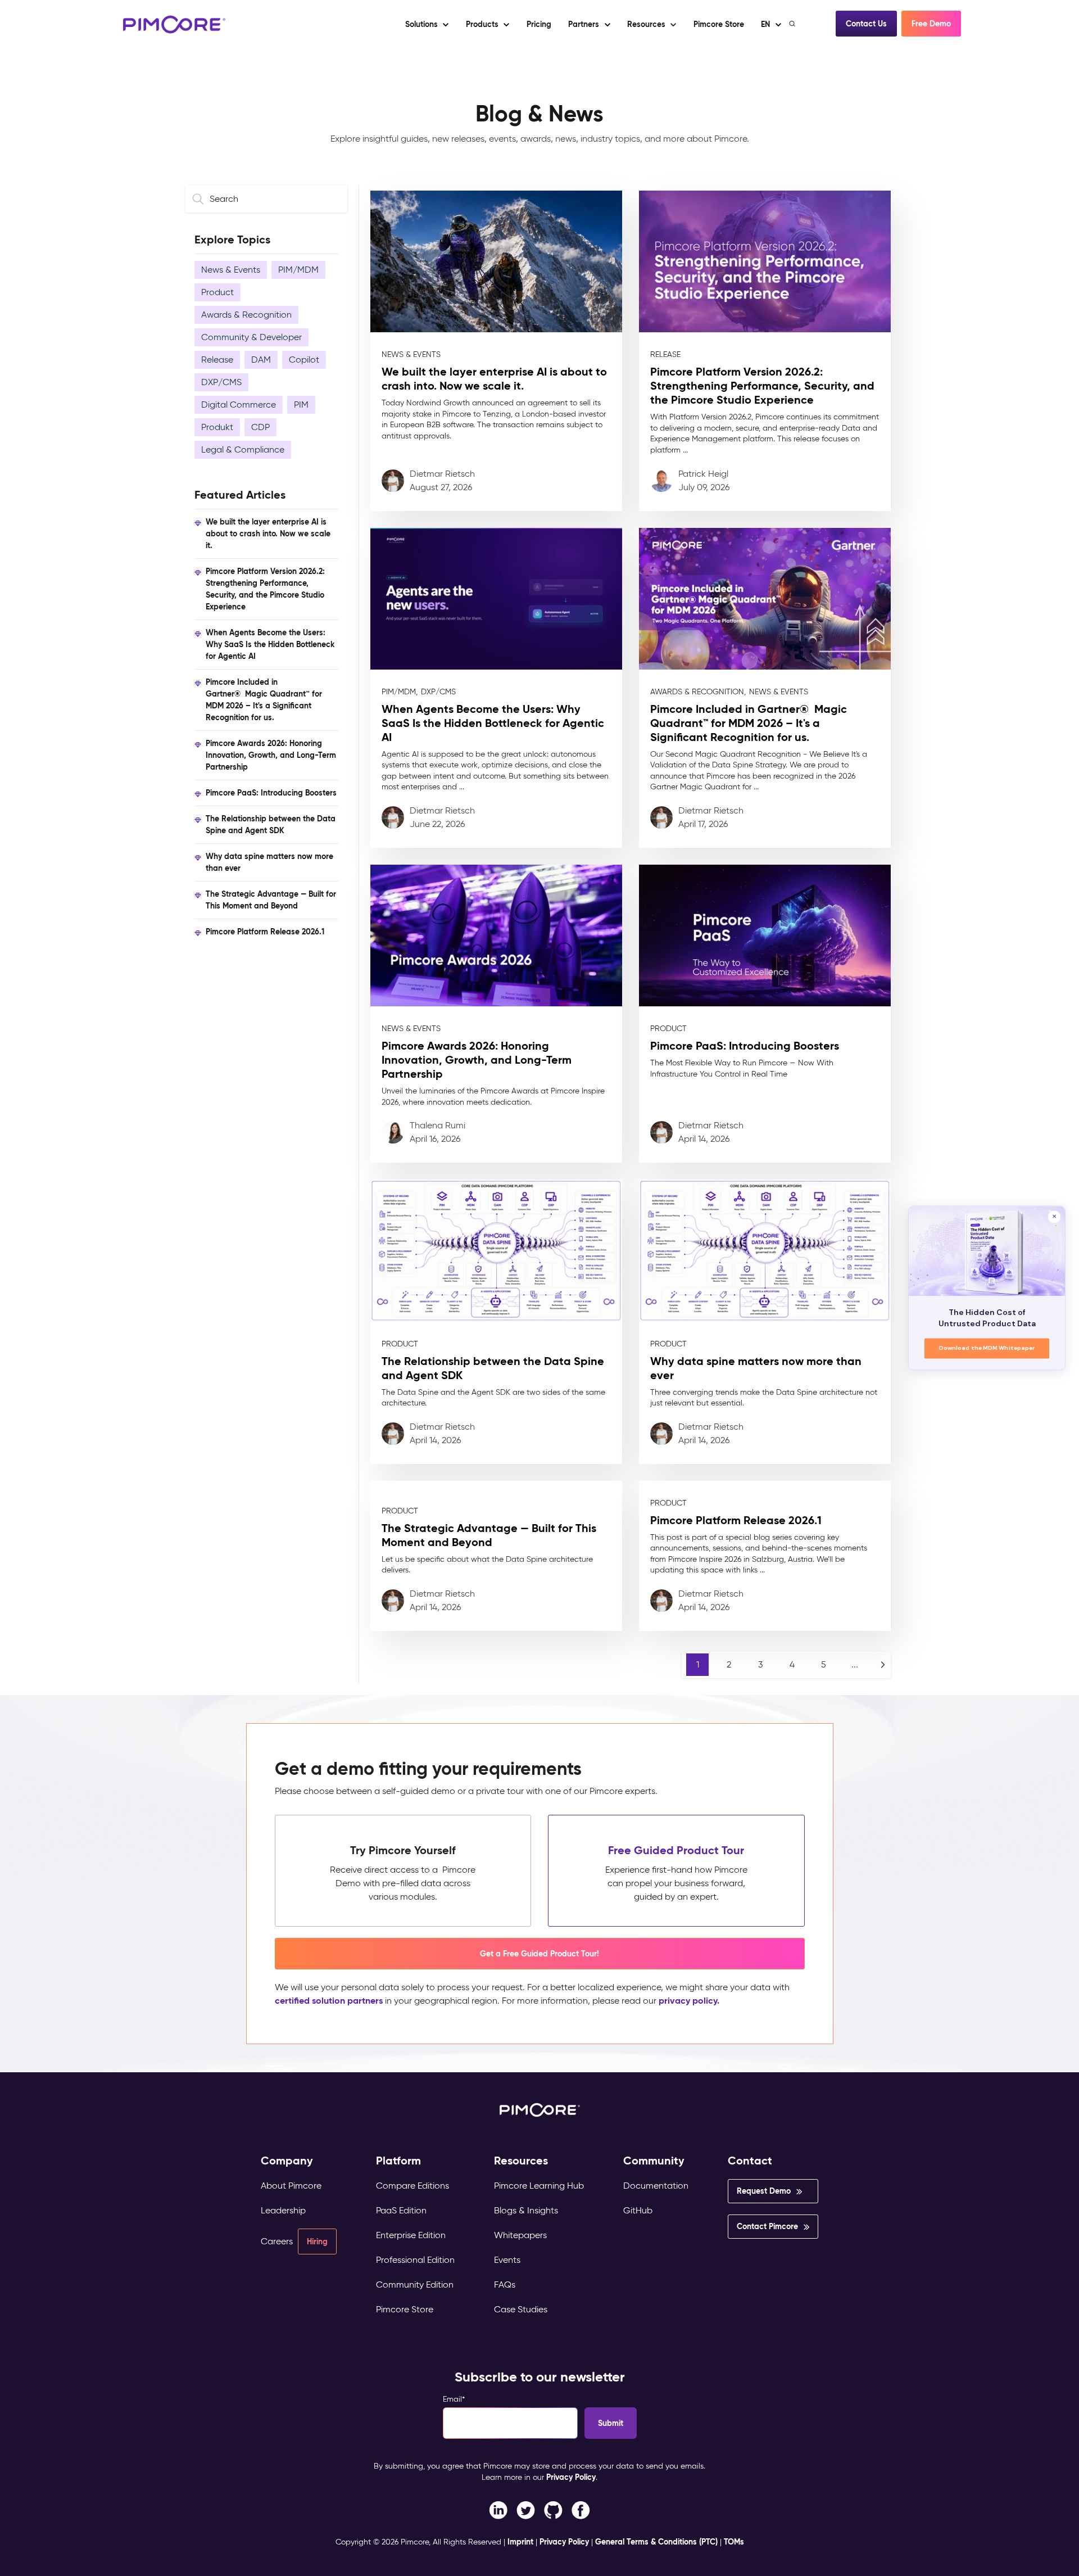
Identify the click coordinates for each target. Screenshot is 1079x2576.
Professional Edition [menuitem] (415, 2260)
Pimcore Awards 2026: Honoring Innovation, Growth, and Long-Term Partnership (271, 755)
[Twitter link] (526, 2509)
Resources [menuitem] (521, 2161)
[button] (538, 24)
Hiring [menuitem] (317, 2241)
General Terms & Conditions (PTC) (656, 2542)
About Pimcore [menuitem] (291, 2186)
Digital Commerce (239, 405)
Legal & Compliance (243, 449)
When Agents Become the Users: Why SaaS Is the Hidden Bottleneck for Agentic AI (270, 644)
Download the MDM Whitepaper (987, 1348)
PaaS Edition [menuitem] (401, 2210)
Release (217, 360)
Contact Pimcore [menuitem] (767, 2226)
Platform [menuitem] (398, 2161)
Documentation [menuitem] (656, 2186)
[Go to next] (883, 1665)
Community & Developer (251, 337)
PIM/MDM (298, 270)
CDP (260, 427)
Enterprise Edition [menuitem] (411, 2235)
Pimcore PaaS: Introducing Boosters (271, 793)
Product (217, 292)
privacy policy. (689, 2001)
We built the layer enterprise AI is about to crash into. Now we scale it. (268, 534)
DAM (261, 360)
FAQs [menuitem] (505, 2284)
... (855, 1664)
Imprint (520, 2542)
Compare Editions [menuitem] (412, 2186)
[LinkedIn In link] (581, 2509)
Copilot (304, 360)
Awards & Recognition (246, 315)
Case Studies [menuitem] (521, 2309)
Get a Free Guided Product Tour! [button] (539, 1954)
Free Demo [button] (931, 24)
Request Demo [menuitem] (764, 2191)
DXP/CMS (221, 382)
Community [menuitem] (654, 2161)
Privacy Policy (571, 2477)
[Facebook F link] (498, 2509)
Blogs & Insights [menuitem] (526, 2210)
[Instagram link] (553, 2509)
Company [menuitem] (287, 2161)
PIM (301, 405)
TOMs (734, 2542)
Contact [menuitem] (750, 2161)
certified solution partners (329, 2001)
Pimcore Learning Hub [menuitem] (539, 2186)
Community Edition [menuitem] (415, 2284)
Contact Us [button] (866, 24)
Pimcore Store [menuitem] (405, 2309)
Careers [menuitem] (277, 2241)
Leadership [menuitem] (283, 2210)
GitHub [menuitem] (638, 2210)
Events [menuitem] (507, 2260)
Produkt (217, 427)
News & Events (231, 270)
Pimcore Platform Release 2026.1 (265, 932)
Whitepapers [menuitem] (520, 2235)
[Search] (793, 24)
